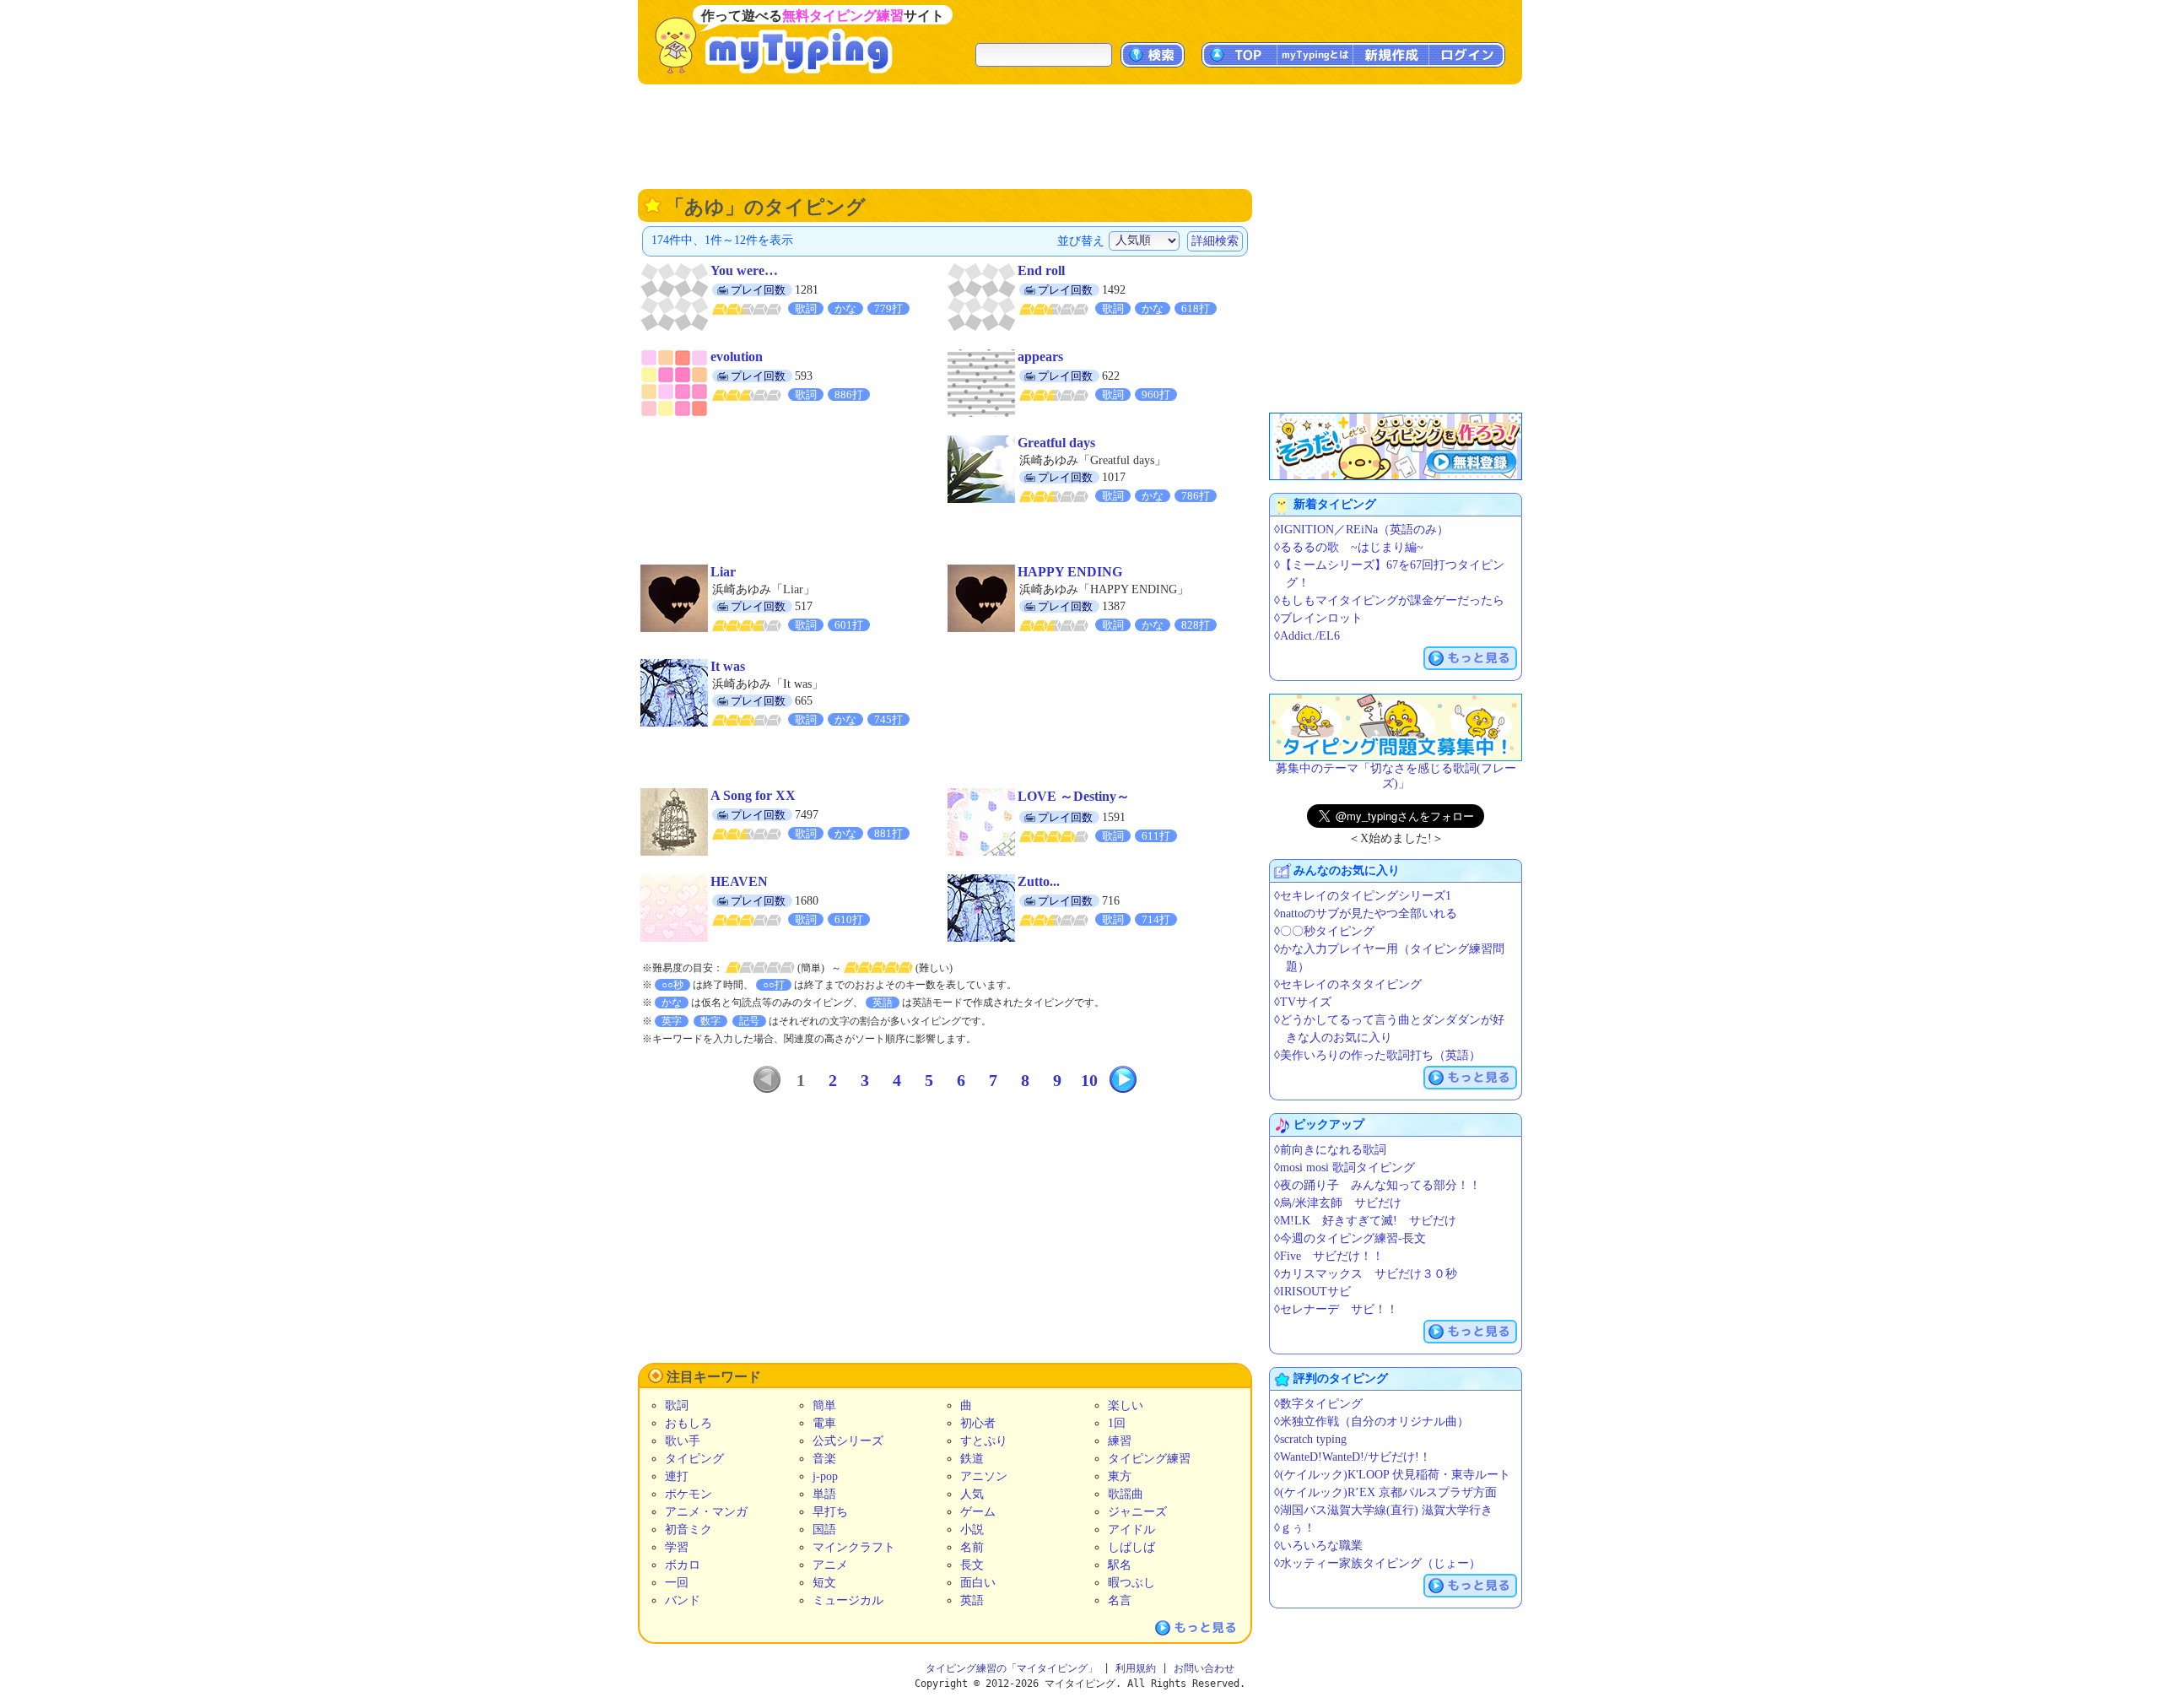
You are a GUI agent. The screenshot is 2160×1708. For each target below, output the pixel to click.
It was (728, 666)
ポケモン (688, 1494)
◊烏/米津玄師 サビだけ (1338, 1203)
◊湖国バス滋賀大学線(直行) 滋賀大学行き (1383, 1510)
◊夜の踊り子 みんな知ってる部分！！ (1377, 1185)
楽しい (1126, 1405)
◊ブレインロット (1318, 618)
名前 (972, 1547)
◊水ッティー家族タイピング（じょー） (1377, 1563)
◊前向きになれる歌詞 (1330, 1150)
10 (1089, 1080)
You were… (744, 270)
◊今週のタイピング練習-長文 (1350, 1238)
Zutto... (1039, 881)
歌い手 (683, 1441)
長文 (972, 1565)
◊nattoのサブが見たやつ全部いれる (1366, 913)
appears (1040, 357)
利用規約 (1136, 1668)
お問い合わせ (1204, 1668)
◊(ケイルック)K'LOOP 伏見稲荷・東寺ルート (1392, 1475)
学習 (677, 1547)
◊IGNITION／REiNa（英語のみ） (1361, 530)
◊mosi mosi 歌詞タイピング (1345, 1167)
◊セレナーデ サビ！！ (1336, 1309)
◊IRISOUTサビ (1312, 1292)
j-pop (825, 1476)
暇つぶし (1131, 1583)
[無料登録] (1396, 446)
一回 (677, 1583)
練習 (1120, 1441)
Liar (723, 572)
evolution (737, 357)
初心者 (978, 1423)
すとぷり (984, 1441)
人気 (972, 1494)
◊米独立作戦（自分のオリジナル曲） (1372, 1422)
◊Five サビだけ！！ (1329, 1256)
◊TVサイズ (1303, 1002)
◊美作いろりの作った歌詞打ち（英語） (1377, 1055)
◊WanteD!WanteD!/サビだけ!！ (1353, 1457)
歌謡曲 (1126, 1494)
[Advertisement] (1080, 135)
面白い (978, 1583)
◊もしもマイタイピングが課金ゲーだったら (1389, 600)
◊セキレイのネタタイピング (1348, 984)
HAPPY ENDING (1070, 572)
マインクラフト (854, 1547)
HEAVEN (739, 881)
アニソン (984, 1476)
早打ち (830, 1512)
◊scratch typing (1310, 1439)
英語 (972, 1600)
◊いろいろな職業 (1318, 1546)
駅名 (1120, 1565)
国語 (824, 1530)
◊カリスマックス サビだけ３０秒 (1366, 1274)
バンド (683, 1600)
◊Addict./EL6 (1307, 636)
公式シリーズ (848, 1441)
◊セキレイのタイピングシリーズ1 (1363, 896)
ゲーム (978, 1512)
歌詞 (677, 1405)
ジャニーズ (1137, 1512)
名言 (1120, 1600)
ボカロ (683, 1565)
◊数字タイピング (1318, 1404)
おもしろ (688, 1423)
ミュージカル (848, 1600)
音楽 (824, 1459)
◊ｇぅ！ (1295, 1528)
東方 (1120, 1476)
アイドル (1131, 1530)
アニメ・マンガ (706, 1512)
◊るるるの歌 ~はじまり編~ (1349, 547)
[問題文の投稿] (1396, 727)
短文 (824, 1583)
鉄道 (972, 1459)
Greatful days (1056, 443)
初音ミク (688, 1530)
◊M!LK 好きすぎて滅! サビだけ (1365, 1221)
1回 (1117, 1423)
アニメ (830, 1565)
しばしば (1131, 1547)
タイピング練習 (1149, 1459)
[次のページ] (1123, 1079)
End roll (1041, 270)
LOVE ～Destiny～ (1074, 796)
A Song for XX (753, 795)
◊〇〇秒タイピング (1324, 931)
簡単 (824, 1405)
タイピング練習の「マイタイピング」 (1012, 1668)
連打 (677, 1476)
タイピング (694, 1459)
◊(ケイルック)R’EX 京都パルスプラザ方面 (1385, 1492)
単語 (824, 1494)
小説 (972, 1530)
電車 (824, 1423)
